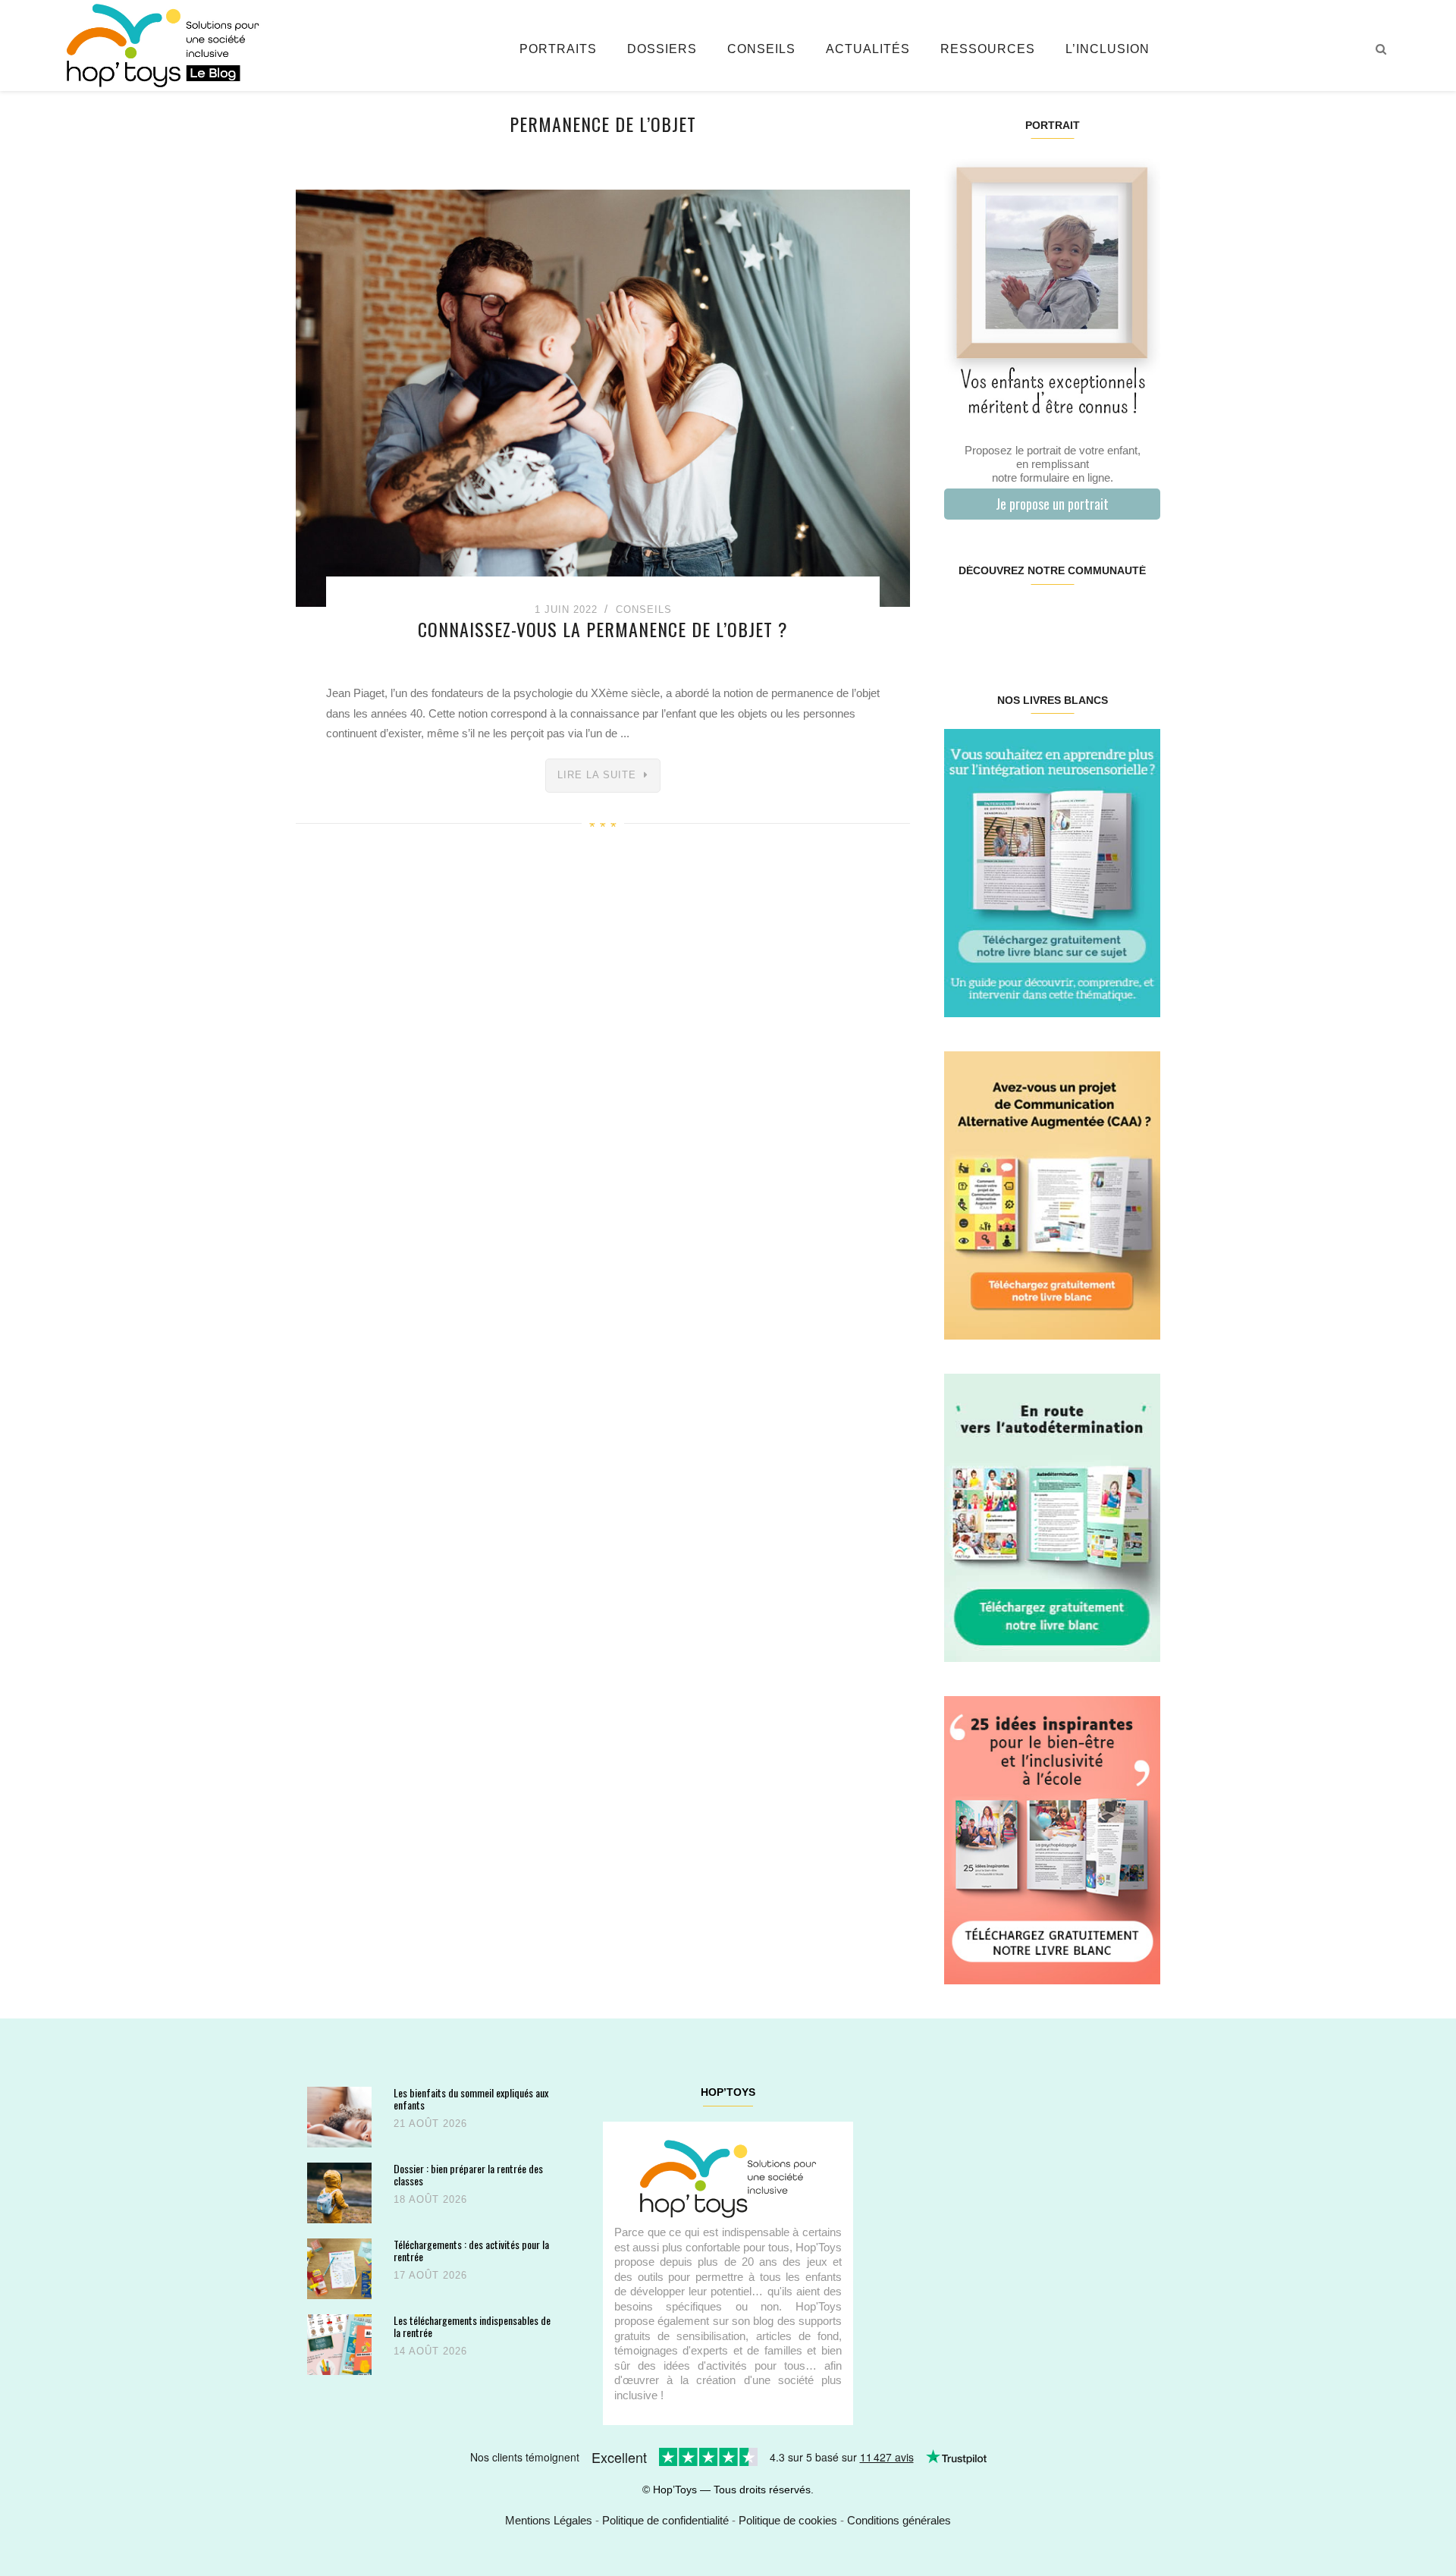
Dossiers (662, 49)
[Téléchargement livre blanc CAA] (1052, 1194)
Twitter (1141, 619)
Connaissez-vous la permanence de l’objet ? (603, 629)
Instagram (998, 619)
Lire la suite (597, 775)
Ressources (988, 49)
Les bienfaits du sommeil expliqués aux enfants (471, 2098)
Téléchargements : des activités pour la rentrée (471, 2250)
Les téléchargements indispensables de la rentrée (472, 2326)
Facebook (962, 619)
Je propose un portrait (1052, 504)
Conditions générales (899, 2520)
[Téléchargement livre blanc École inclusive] (1052, 1839)
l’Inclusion (1108, 49)
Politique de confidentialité (665, 2520)
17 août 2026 (430, 2275)
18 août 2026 (430, 2199)
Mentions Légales (549, 2520)
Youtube (1105, 619)
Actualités (868, 49)
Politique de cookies (788, 2520)
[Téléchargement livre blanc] (1052, 872)
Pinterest (1034, 619)
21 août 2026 (430, 2124)
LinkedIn (1070, 619)
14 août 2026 (430, 2351)
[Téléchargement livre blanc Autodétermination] (1052, 1517)
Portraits (558, 49)
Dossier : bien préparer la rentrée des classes (468, 2174)
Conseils (761, 49)
